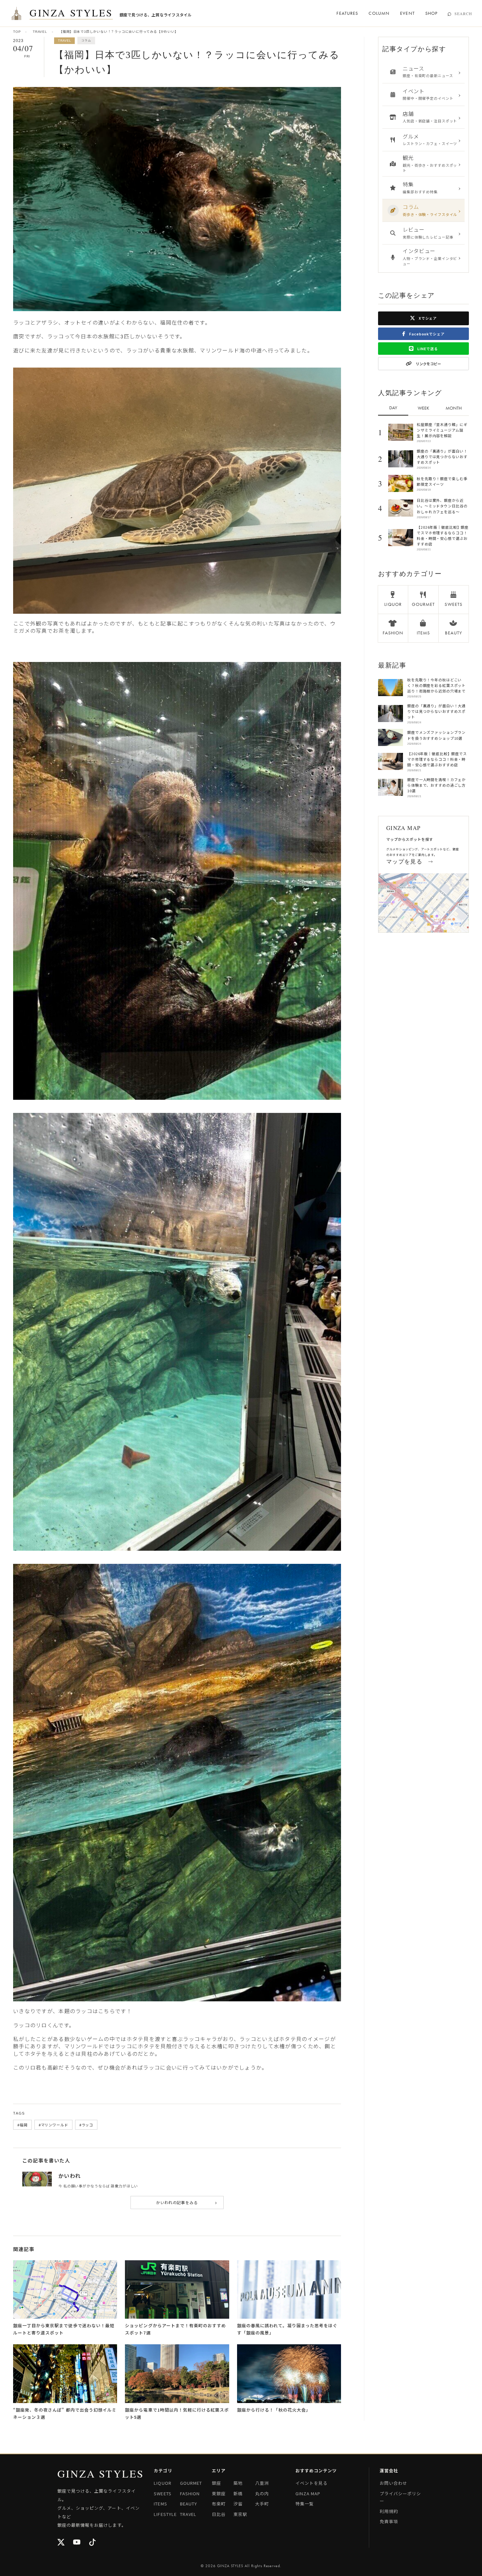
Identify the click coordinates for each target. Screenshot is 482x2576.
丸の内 (262, 2493)
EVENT (407, 13)
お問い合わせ (393, 2483)
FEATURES (347, 13)
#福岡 (22, 2125)
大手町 (262, 2504)
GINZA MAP (308, 2493)
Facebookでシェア (426, 334)
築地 (238, 2483)
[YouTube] (77, 2543)
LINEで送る (427, 349)
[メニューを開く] (16, 13)
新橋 (238, 2493)
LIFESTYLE (165, 2514)
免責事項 (389, 2521)
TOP (17, 32)
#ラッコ (86, 2125)
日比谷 (219, 2514)
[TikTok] (93, 2543)
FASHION (190, 2493)
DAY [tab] (393, 408)
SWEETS (162, 2493)
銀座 (216, 2483)
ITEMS (160, 2504)
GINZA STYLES (71, 13)
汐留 (238, 2504)
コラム (86, 40)
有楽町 (219, 2504)
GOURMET (191, 2483)
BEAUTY (189, 2504)
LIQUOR (162, 2483)
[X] (61, 2543)
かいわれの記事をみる (187, 2202)
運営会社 (389, 2470)
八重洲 (262, 2483)
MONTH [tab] (454, 408)
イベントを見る (311, 2483)
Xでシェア (427, 318)
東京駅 (240, 2514)
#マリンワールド (53, 2125)
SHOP (431, 13)
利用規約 (389, 2511)
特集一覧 (305, 2504)
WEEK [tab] (423, 408)
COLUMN (379, 13)
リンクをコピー (428, 364)
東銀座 (219, 2493)
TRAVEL (40, 32)
